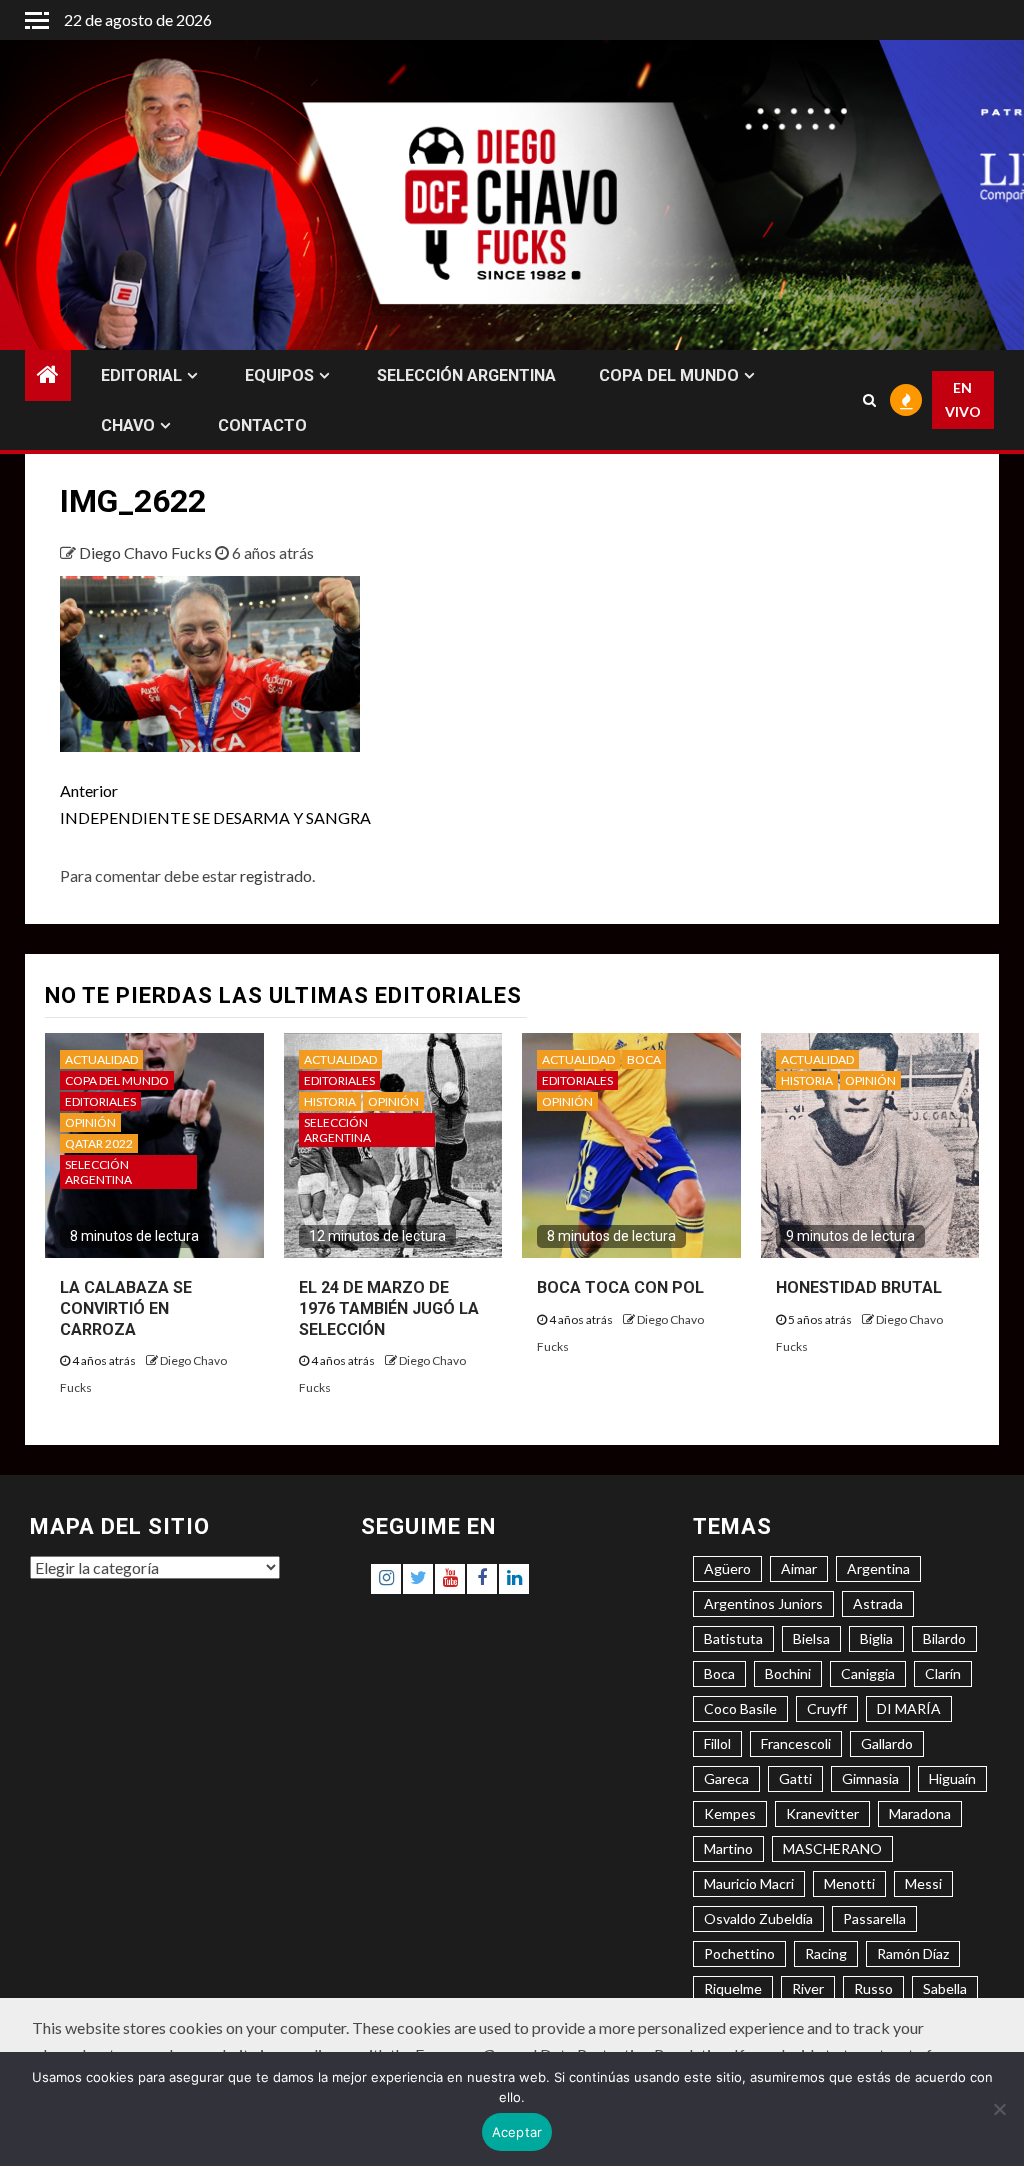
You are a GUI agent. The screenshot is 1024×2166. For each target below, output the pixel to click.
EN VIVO (963, 399)
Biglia (876, 1638)
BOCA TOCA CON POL (620, 1287)
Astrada (878, 1603)
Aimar (799, 1568)
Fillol (717, 1743)
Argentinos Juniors (763, 1603)
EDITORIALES (100, 1101)
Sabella (945, 1988)
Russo (873, 1988)
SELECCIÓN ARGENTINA (466, 375)
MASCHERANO (832, 1848)
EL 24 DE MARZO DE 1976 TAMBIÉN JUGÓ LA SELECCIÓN (389, 1308)
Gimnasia (870, 1778)
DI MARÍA (909, 1708)
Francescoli (796, 1743)
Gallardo (887, 1743)
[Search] (869, 400)
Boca (719, 1673)
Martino (728, 1848)
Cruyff (827, 1708)
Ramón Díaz (913, 1953)
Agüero (727, 1568)
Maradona (920, 1813)
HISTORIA (330, 1101)
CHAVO (128, 425)
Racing (826, 1953)
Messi (923, 1883)
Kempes (730, 1813)
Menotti (849, 1883)
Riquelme (733, 1988)
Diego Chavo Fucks (147, 552)
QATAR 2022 (99, 1143)
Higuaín (952, 1778)
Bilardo (944, 1638)
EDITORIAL (141, 375)
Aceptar (517, 2132)
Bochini (788, 1673)
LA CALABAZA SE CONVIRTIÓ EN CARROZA (126, 1308)
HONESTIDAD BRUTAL (859, 1287)
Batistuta (733, 1638)
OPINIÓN (90, 1122)
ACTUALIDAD (101, 1059)
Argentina (878, 1568)
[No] (999, 2109)
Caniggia (868, 1673)
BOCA (644, 1059)
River (808, 1988)
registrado (276, 875)
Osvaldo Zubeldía (758, 1918)
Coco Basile (740, 1708)
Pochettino (739, 1953)
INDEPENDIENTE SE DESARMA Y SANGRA (215, 804)
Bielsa (811, 1638)
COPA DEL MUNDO (669, 375)
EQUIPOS (279, 375)
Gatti (795, 1778)
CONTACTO (262, 425)
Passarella (874, 1918)
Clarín (943, 1673)
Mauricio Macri (749, 1883)
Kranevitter (822, 1813)
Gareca (726, 1778)
